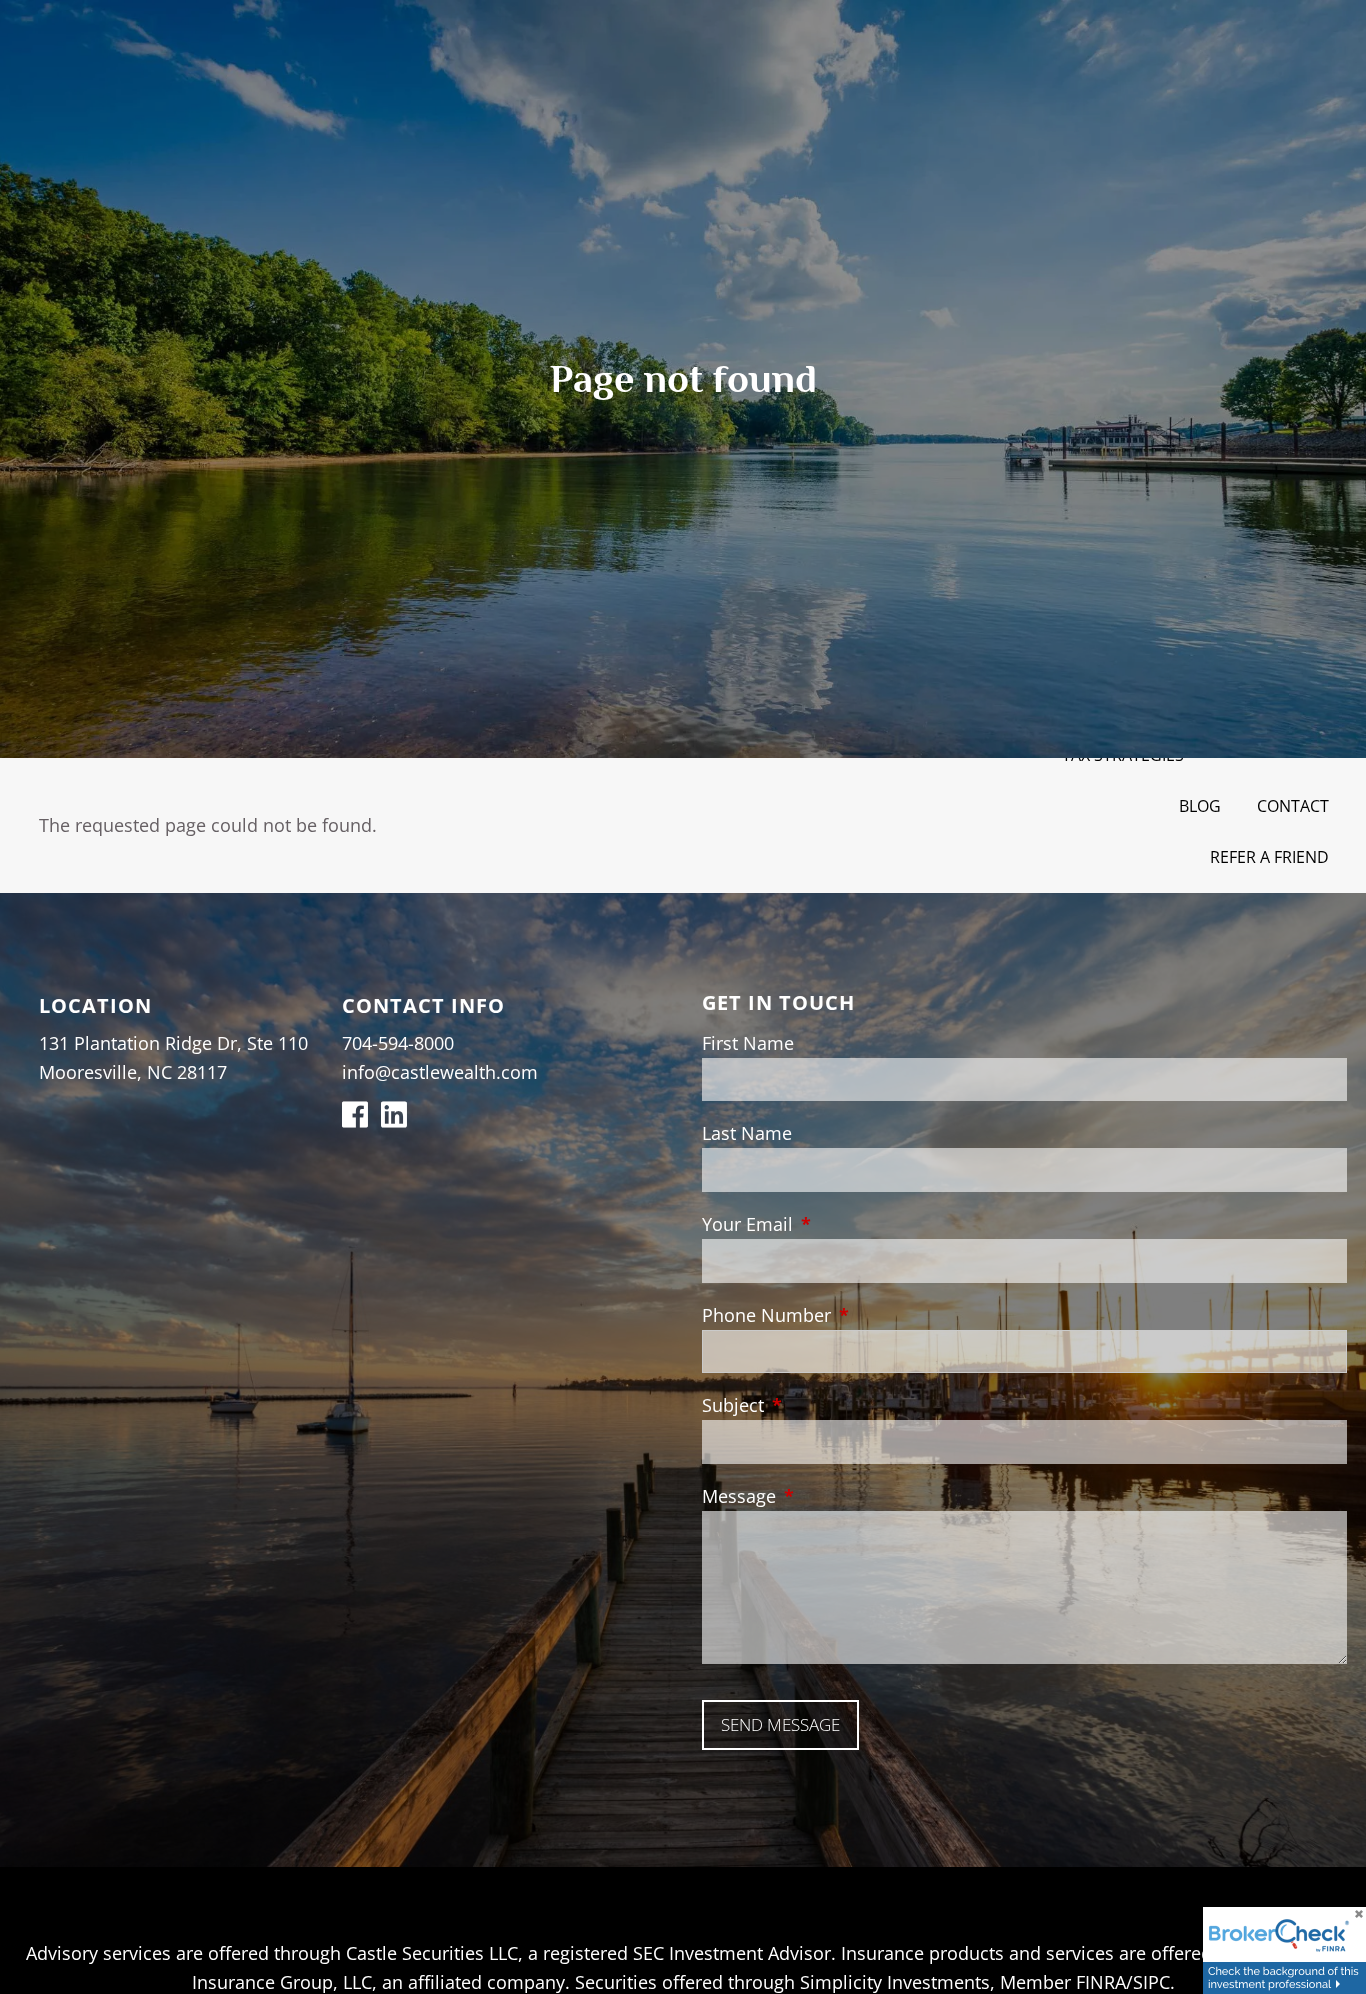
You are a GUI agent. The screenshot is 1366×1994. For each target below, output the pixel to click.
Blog (1200, 806)
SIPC (1151, 1982)
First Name (748, 1043)
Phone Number (858, 1315)
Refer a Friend (1269, 857)
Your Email (839, 1224)
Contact (1293, 806)
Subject (824, 1405)
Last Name (747, 1133)
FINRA (1101, 1982)
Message (830, 1496)
